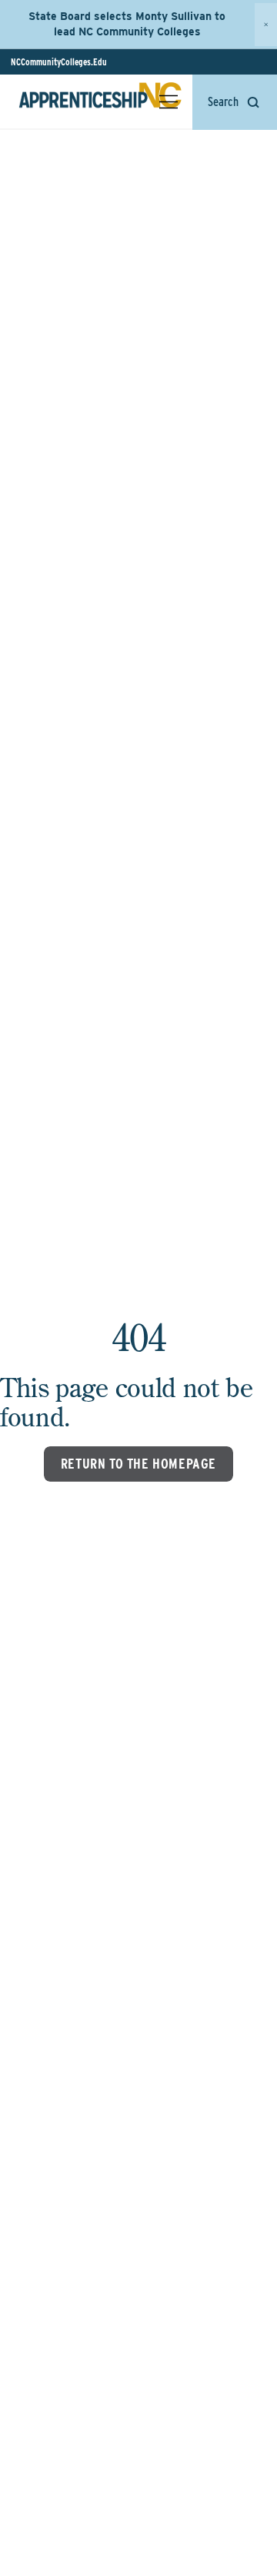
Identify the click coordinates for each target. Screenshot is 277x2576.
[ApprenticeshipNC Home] (100, 101)
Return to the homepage (138, 1464)
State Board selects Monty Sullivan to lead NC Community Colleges (127, 24)
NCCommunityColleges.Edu (59, 62)
